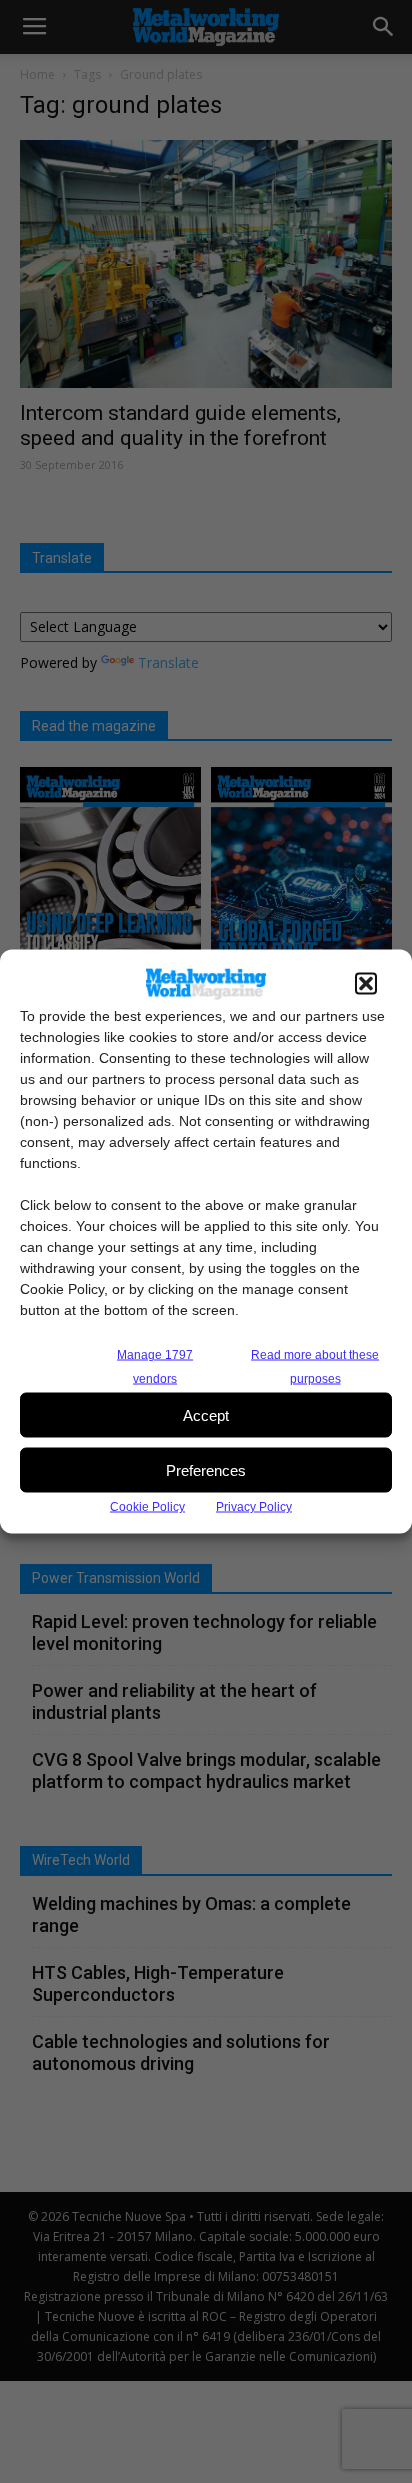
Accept (206, 1414)
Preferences (206, 1469)
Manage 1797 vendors (155, 1367)
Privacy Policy (254, 1507)
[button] (366, 984)
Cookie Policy (147, 1507)
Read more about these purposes (315, 1367)
